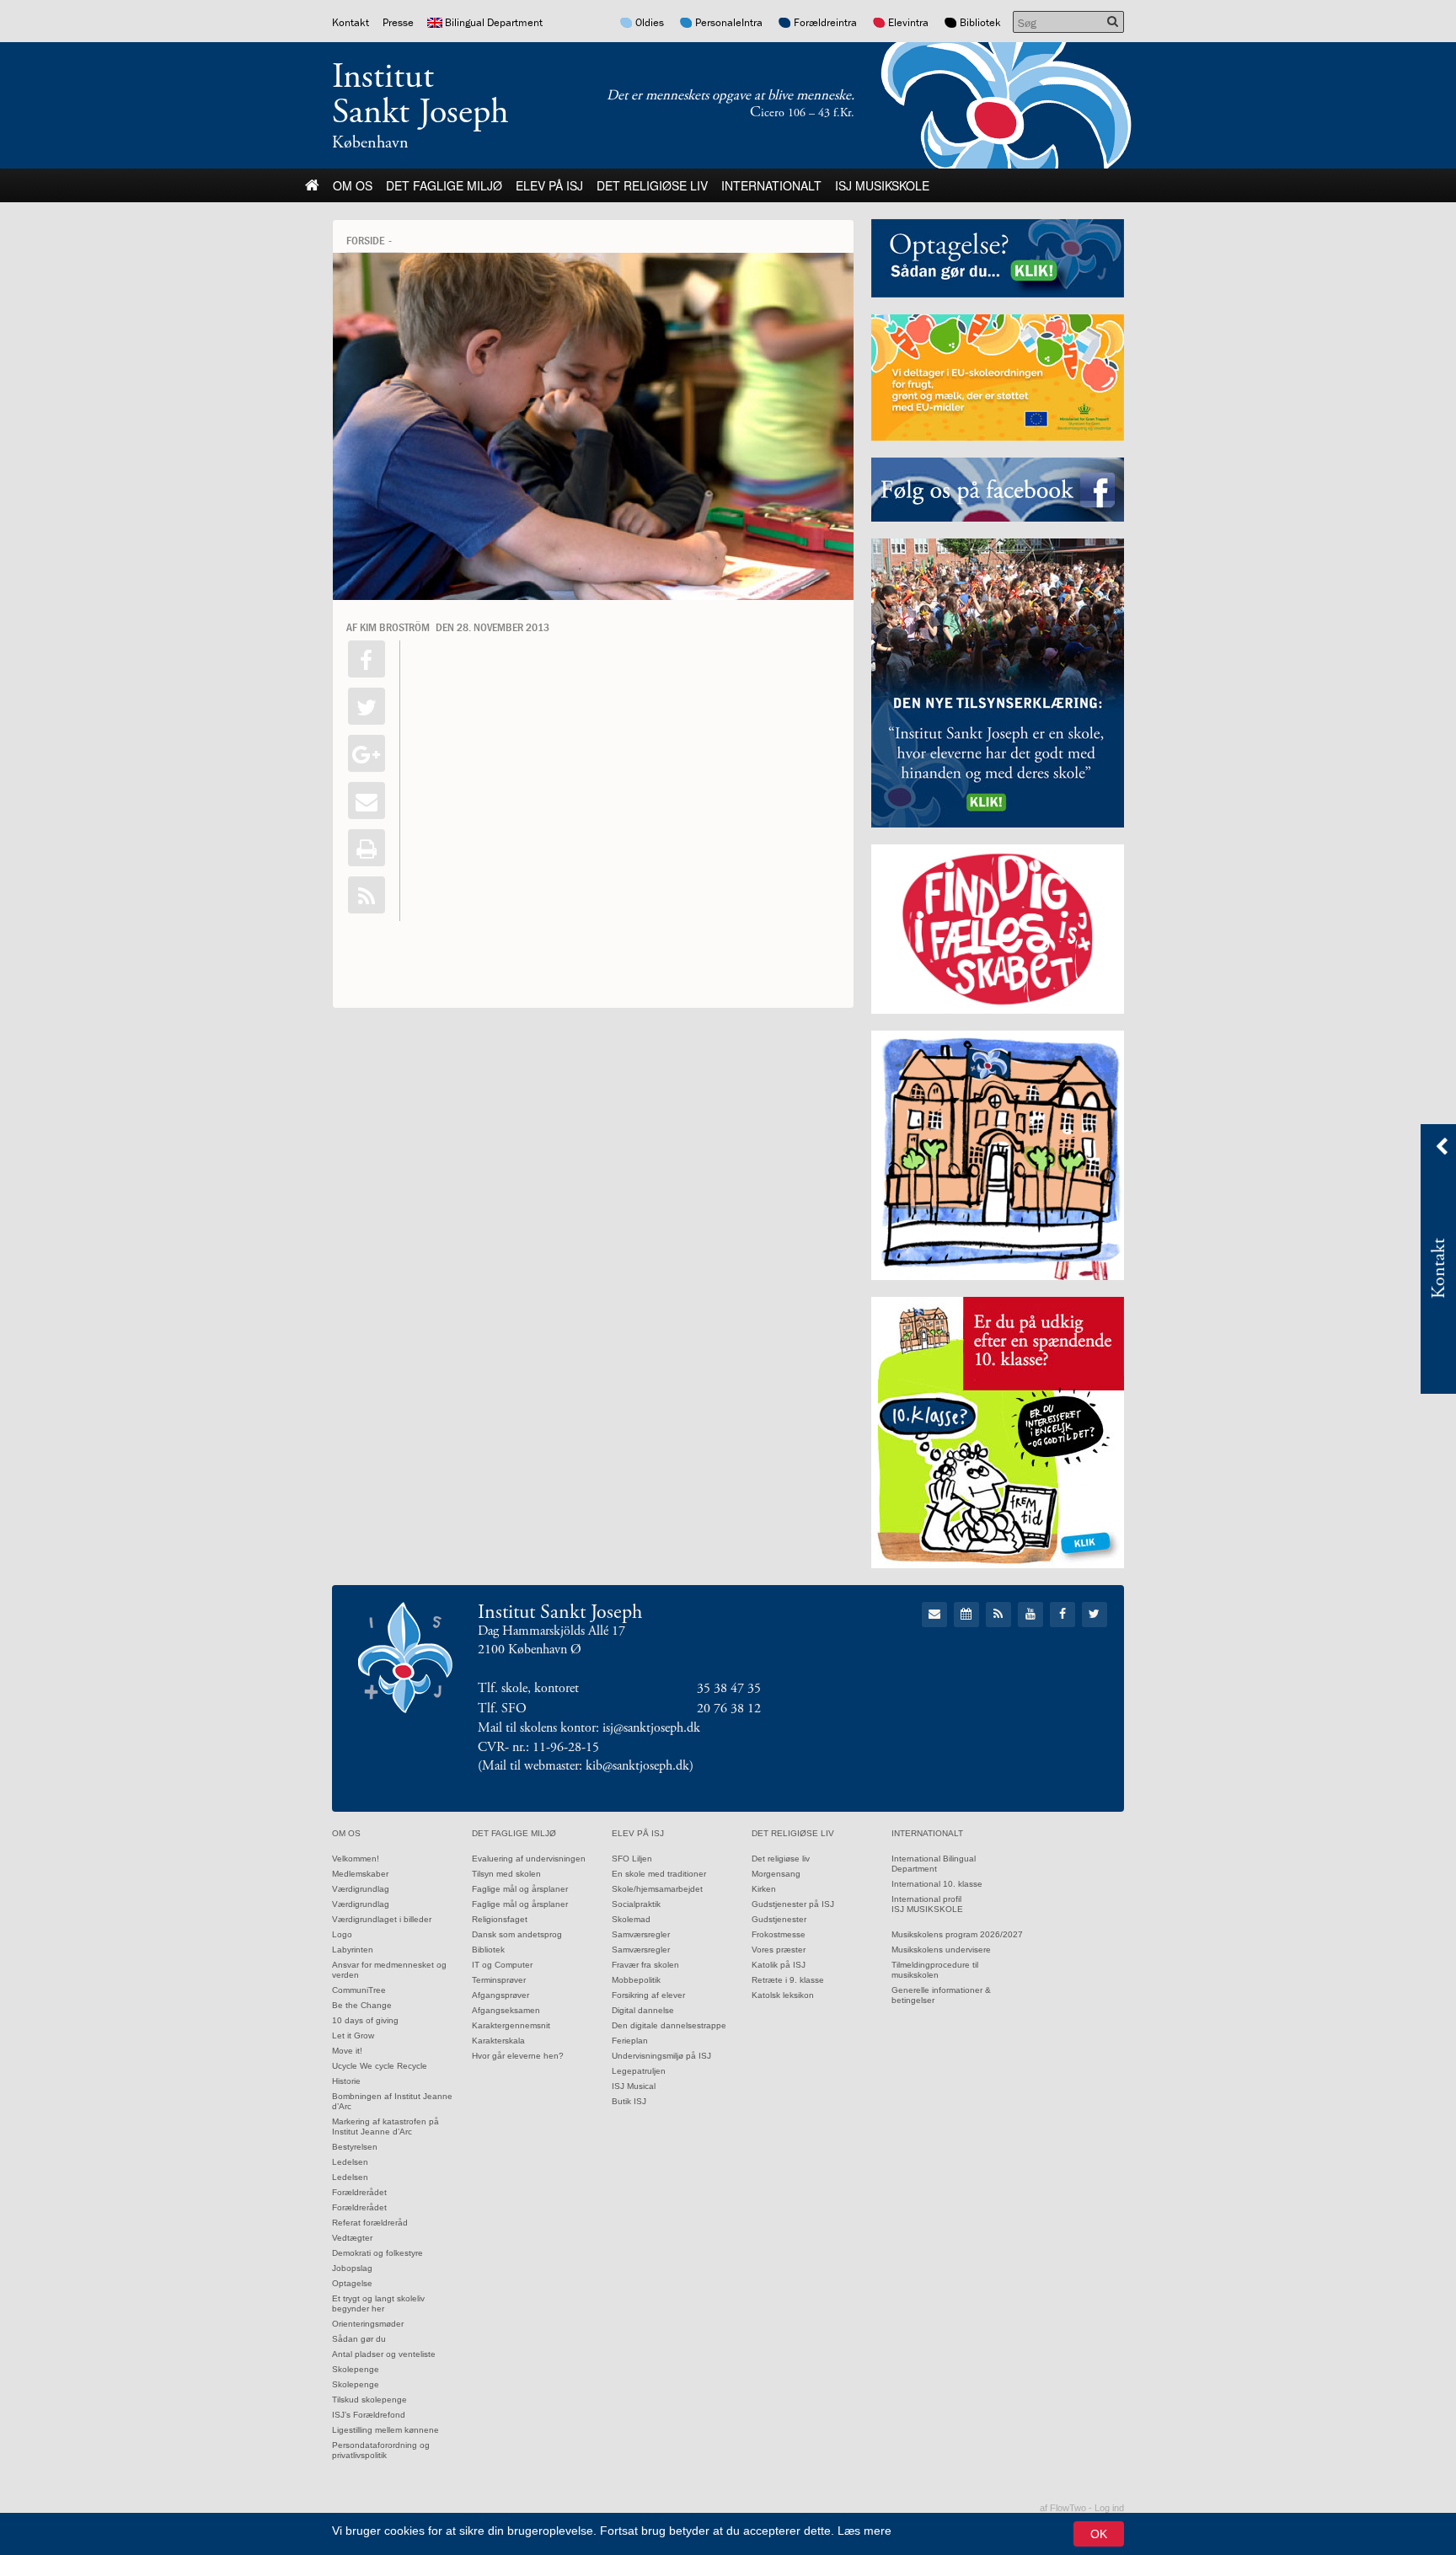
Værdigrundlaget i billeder (382, 1919)
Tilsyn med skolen (506, 1874)
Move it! (347, 2051)
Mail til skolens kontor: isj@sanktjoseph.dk (589, 1728)
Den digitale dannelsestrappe (669, 2025)
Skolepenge (356, 2369)
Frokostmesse (779, 1934)
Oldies (650, 22)
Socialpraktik (636, 1904)
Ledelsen (350, 2162)
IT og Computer (502, 1965)
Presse (398, 22)
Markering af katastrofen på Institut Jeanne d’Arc (385, 2126)
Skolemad (631, 1919)
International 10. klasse (937, 1884)
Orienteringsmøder (368, 2324)
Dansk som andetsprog (517, 1934)
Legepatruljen (639, 2071)
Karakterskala (498, 2041)
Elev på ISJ (549, 185)
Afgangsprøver (500, 1995)
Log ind (1109, 2508)
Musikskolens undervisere (941, 1950)
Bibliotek (980, 22)
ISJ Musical (634, 2086)
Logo (342, 1934)
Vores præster (779, 1950)
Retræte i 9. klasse (788, 1980)
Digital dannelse (643, 2010)
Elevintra (908, 22)
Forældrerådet (359, 2192)
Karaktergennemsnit (511, 2025)
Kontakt (351, 22)
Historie (346, 2081)
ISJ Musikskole (882, 185)
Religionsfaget (500, 1919)
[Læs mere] (367, 895)
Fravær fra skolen (645, 1965)
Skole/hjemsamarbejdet (657, 1889)
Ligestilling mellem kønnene (385, 2430)
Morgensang (776, 1874)
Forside (365, 240)
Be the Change (362, 2005)
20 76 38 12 (729, 1709)
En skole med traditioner (659, 1874)
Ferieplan (630, 2041)
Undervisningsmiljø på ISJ (661, 2056)
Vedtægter (352, 2238)
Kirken (764, 1889)
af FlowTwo (1063, 2508)
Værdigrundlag (361, 1889)
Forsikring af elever (648, 1995)
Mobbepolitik (636, 1980)
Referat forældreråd (370, 2223)
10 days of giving (365, 2020)
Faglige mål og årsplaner (520, 1889)
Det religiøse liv (652, 185)
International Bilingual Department (934, 1864)
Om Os (353, 185)
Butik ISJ (629, 2101)
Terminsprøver (499, 1980)
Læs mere (864, 2531)
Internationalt (771, 185)
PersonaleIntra (729, 22)
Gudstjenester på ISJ (793, 1904)
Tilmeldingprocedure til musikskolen (935, 1970)
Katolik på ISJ (779, 1965)
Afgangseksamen (506, 2010)
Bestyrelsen (355, 2147)
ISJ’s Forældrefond (369, 2415)
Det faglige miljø (444, 185)
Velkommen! (356, 1859)
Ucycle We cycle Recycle (380, 2066)
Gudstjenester (779, 1919)
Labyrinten (353, 1950)
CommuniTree (359, 1990)
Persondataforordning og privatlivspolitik (381, 2450)
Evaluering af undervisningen (529, 1859)
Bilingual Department (494, 22)
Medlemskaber (360, 1874)
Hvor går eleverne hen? (518, 2056)
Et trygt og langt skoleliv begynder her (378, 2303)
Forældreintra (825, 22)
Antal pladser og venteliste (384, 2354)
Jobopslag (352, 2268)
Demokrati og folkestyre (377, 2253)
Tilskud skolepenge (369, 2400)
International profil (926, 1899)
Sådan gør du (359, 2339)
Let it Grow (353, 2035)
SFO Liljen (632, 1859)
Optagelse (352, 2283)
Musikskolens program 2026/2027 (957, 1934)
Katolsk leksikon (783, 1995)
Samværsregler (641, 1934)
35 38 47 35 (729, 1688)
